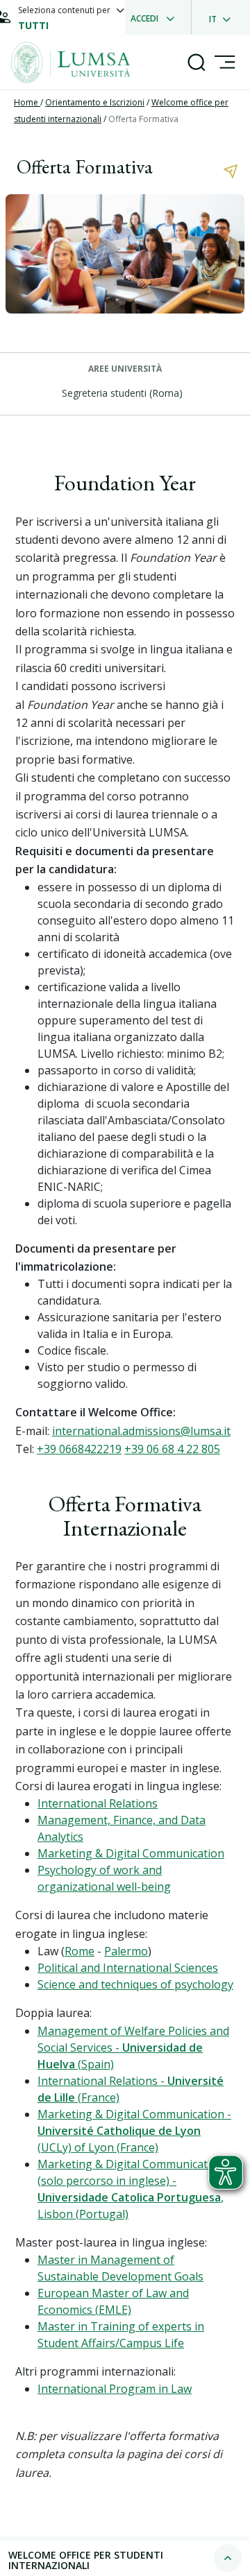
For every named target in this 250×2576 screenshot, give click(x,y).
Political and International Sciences (128, 1968)
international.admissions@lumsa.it (141, 1431)
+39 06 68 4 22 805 (172, 1449)
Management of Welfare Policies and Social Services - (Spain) (133, 2047)
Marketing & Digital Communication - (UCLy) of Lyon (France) (134, 2131)
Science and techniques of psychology (135, 1984)
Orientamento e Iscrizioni (95, 102)
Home (27, 102)
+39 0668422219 (79, 1449)
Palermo (126, 1951)
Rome (80, 1951)
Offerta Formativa (143, 119)
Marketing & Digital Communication (131, 1853)
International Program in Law (115, 2389)
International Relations (98, 1803)
